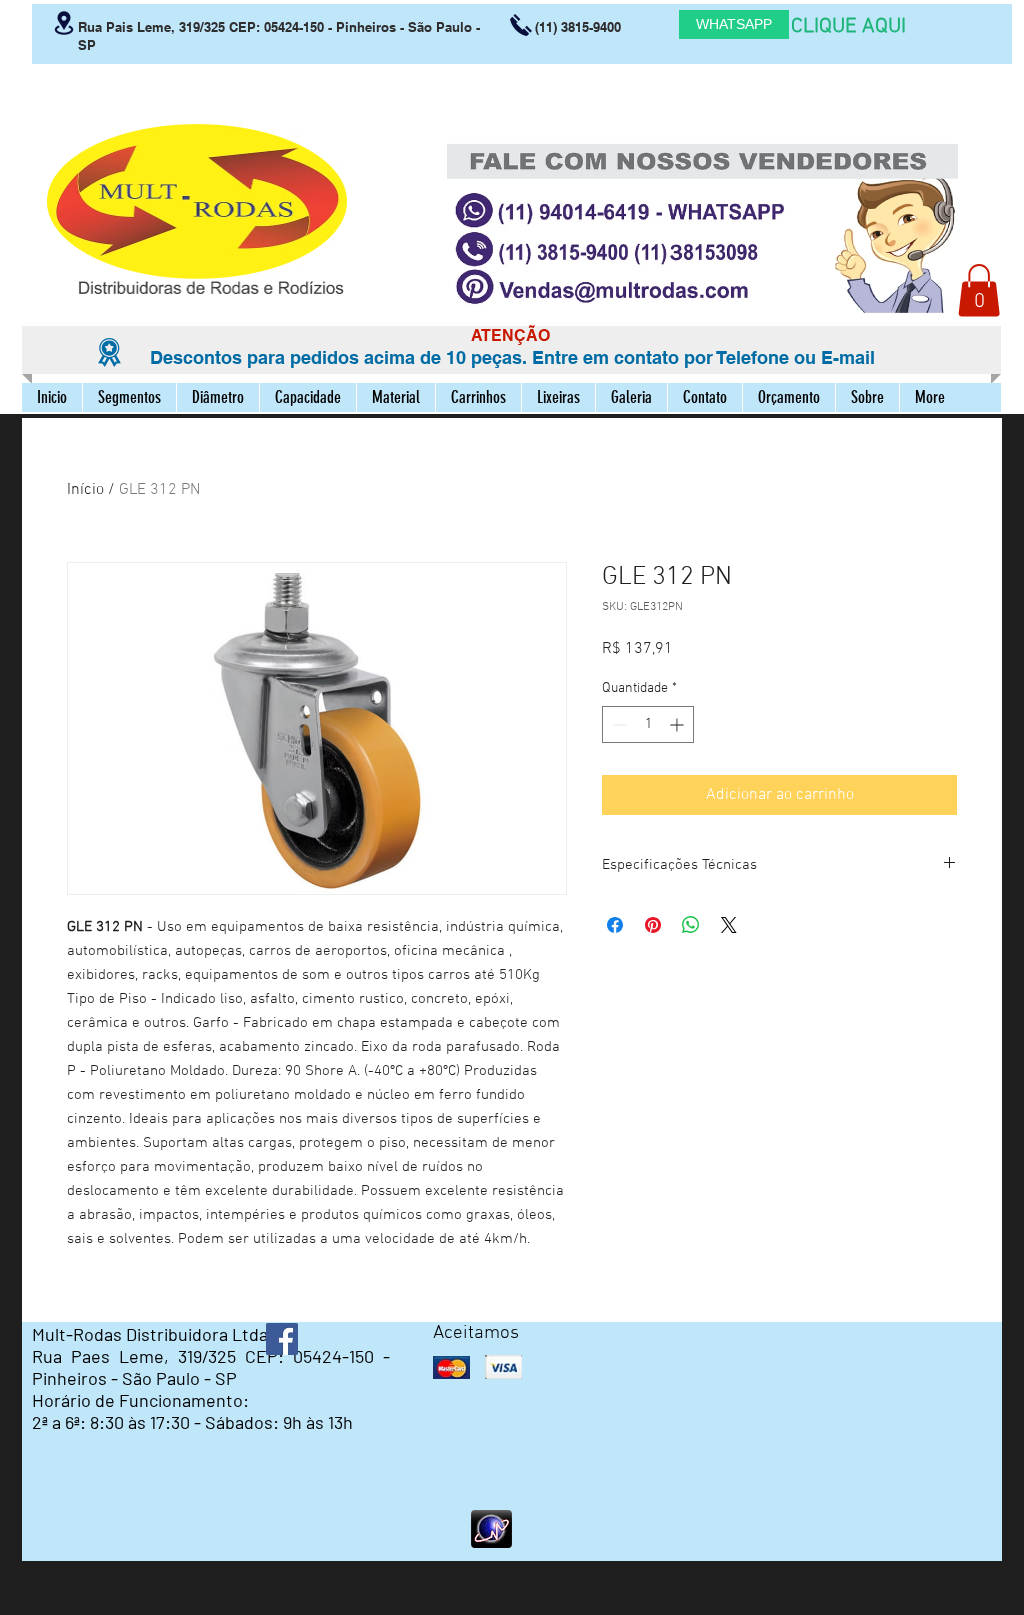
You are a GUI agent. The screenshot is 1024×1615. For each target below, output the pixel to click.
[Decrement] (617, 724)
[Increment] (678, 724)
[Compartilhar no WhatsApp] (691, 925)
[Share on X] (729, 925)
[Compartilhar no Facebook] (615, 925)
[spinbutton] (648, 724)
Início (85, 490)
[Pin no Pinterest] (653, 925)
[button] (979, 290)
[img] (451, 1367)
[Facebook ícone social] (282, 1339)
